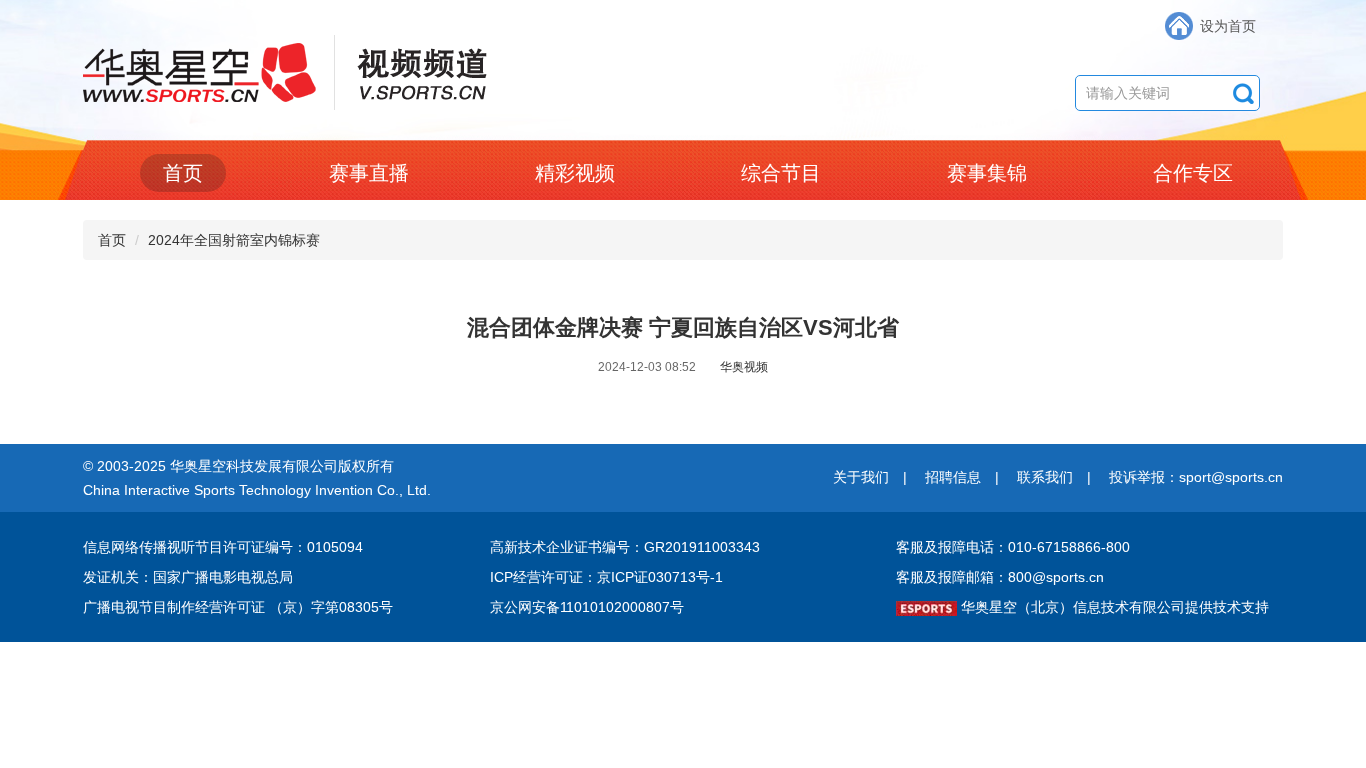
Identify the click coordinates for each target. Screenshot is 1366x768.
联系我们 (1045, 477)
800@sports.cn (1056, 577)
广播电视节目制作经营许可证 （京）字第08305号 (238, 607)
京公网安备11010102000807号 (587, 607)
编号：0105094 (314, 547)
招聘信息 (953, 477)
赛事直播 (369, 173)
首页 (183, 173)
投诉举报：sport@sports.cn (1196, 477)
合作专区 (1193, 173)
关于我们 (861, 477)
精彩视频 (575, 173)
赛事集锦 (987, 173)
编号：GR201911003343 (681, 547)
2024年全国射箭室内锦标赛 (234, 240)
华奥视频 (744, 367)
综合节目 (781, 173)
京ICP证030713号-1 (660, 577)
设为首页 (1228, 26)
